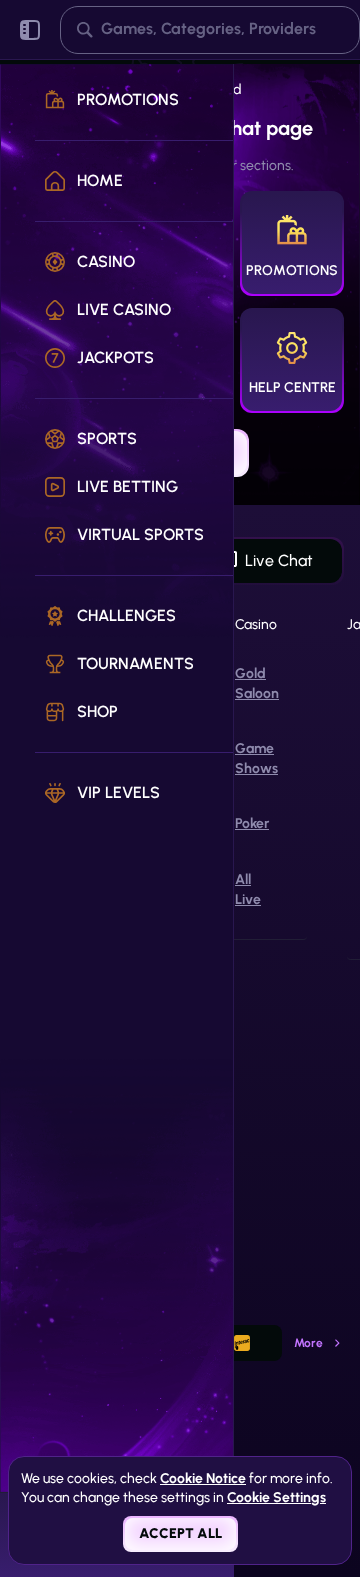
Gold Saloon (257, 683)
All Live (248, 889)
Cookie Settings (276, 1498)
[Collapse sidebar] (30, 30)
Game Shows (256, 758)
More (308, 1343)
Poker (252, 823)
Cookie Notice (203, 1478)
